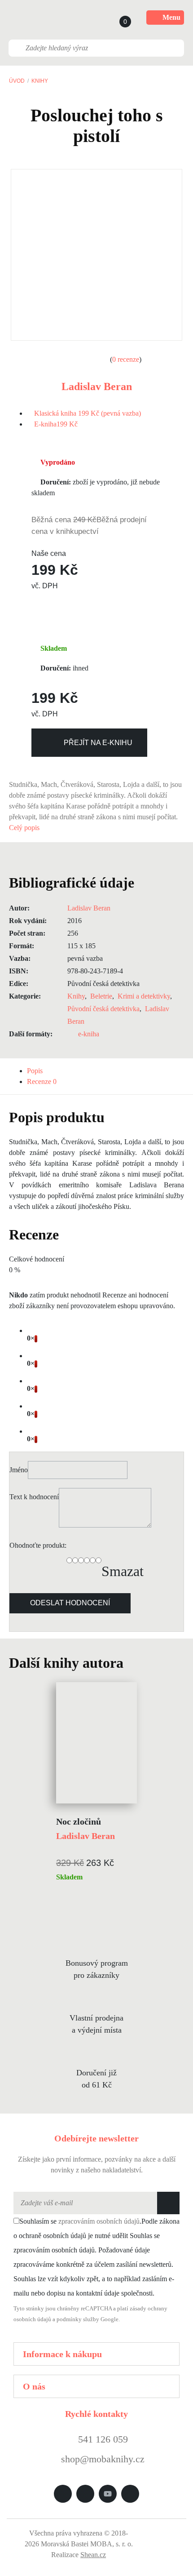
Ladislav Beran (97, 386)
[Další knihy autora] (133, 1663)
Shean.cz (93, 2555)
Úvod (17, 81)
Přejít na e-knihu (98, 743)
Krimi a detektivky (144, 996)
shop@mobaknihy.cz (103, 2459)
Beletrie (101, 996)
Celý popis (25, 828)
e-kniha (89, 1034)
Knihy (40, 81)
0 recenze (126, 359)
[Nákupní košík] (117, 18)
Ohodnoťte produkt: (38, 1545)
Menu (171, 17)
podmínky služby (78, 2319)
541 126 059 (102, 2439)
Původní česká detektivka (103, 1009)
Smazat (123, 1571)
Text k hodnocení (34, 1497)
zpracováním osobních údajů (99, 2221)
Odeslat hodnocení (70, 1603)
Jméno (19, 1470)
